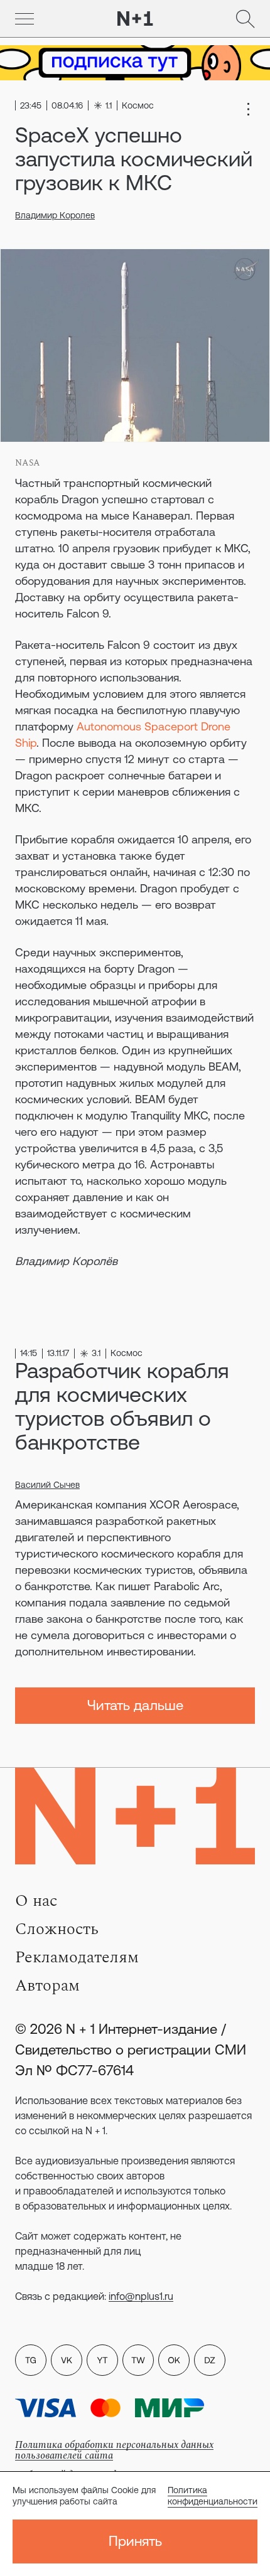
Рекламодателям (77, 1957)
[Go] (24, 19)
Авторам (47, 1985)
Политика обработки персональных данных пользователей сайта (114, 2450)
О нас (36, 1901)
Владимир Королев (55, 215)
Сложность (57, 1929)
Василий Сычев (47, 1485)
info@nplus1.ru (141, 2296)
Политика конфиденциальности (213, 2496)
